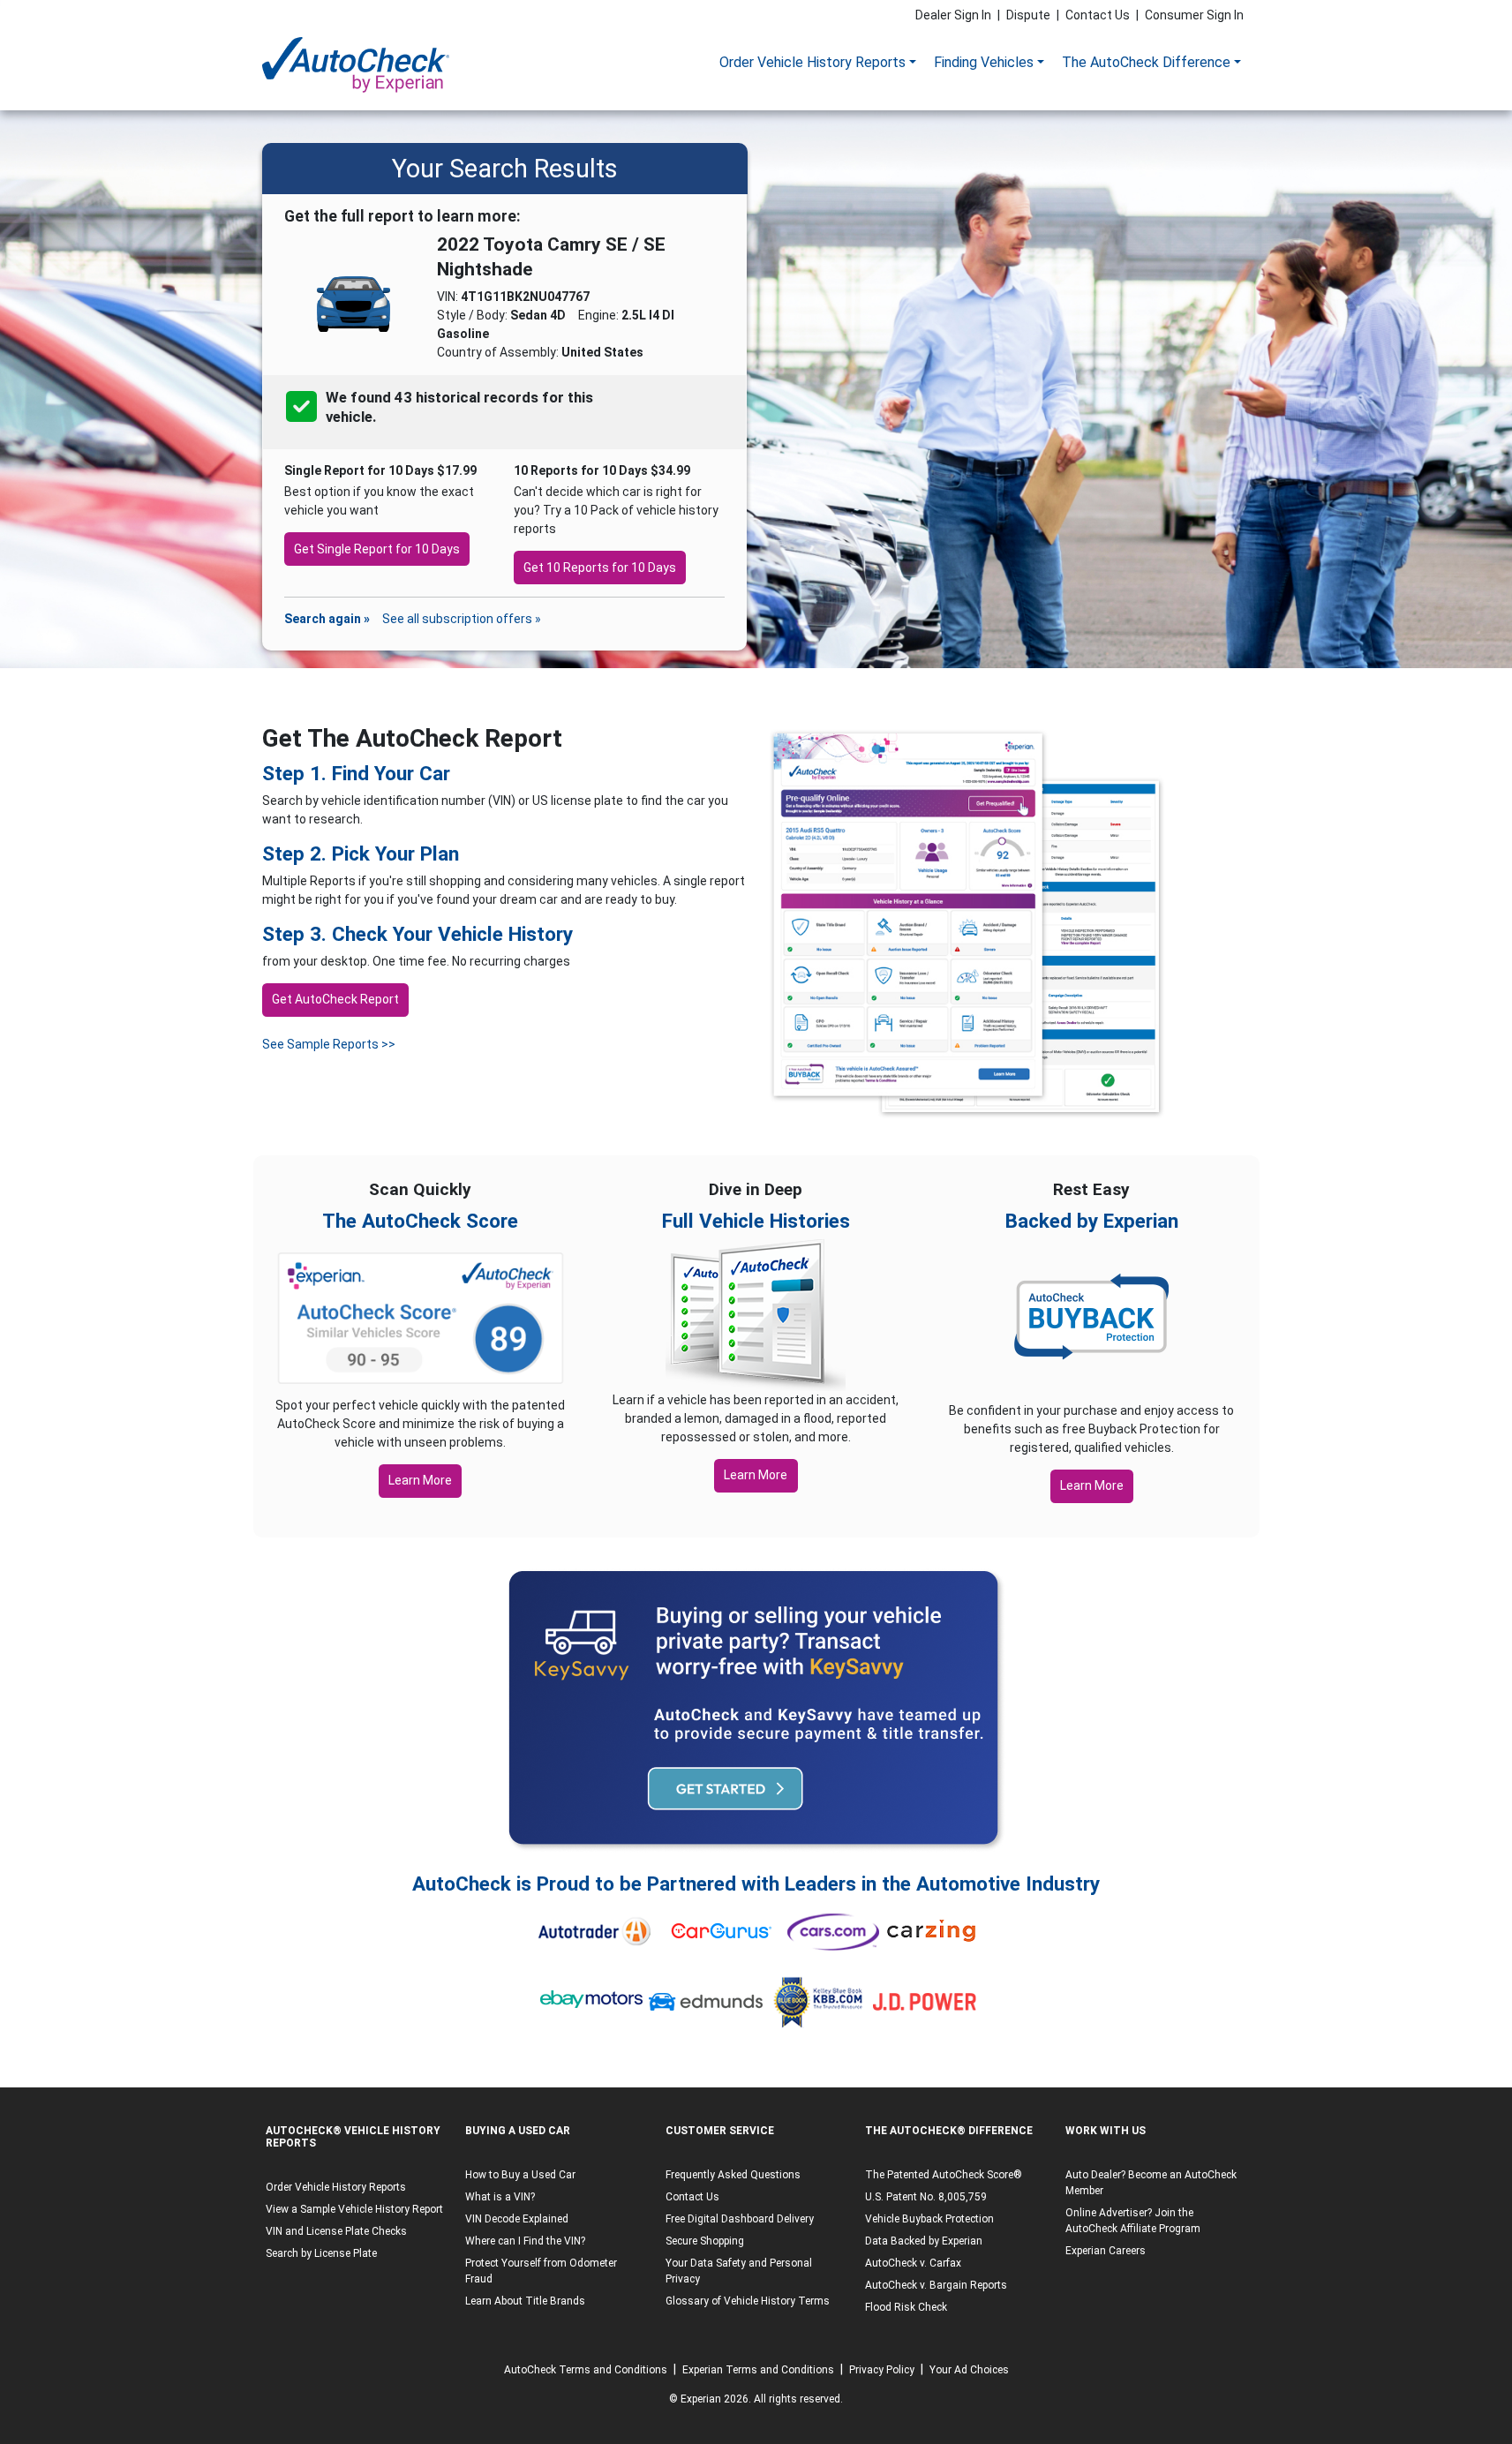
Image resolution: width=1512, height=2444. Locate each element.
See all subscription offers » (462, 619)
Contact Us (1098, 15)
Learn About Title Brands (525, 2301)
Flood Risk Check (906, 2307)
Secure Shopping (705, 2241)
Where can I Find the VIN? (525, 2241)
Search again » (327, 619)
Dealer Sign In (953, 15)
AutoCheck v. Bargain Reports (936, 2285)
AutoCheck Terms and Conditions (586, 2370)
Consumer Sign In (1194, 15)
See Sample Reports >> (329, 1044)
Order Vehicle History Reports (812, 62)
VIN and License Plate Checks (336, 2231)
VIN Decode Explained (517, 2219)
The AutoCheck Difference (1146, 62)
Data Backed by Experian (924, 2241)
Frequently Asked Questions (733, 2175)
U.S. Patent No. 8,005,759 (926, 2197)
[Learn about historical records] (378, 417)
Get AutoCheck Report (335, 999)
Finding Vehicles (984, 62)
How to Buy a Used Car (520, 2175)
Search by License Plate (321, 2253)
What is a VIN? (500, 2197)
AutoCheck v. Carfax (913, 2263)
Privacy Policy (882, 2370)
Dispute (1028, 15)
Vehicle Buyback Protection (929, 2219)
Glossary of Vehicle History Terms (748, 2301)
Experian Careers (1106, 2251)
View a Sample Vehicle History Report (354, 2209)
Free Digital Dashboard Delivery (740, 2219)
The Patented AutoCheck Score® (944, 2175)
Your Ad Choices (969, 2370)
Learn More (420, 1480)
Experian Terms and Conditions (758, 2370)
